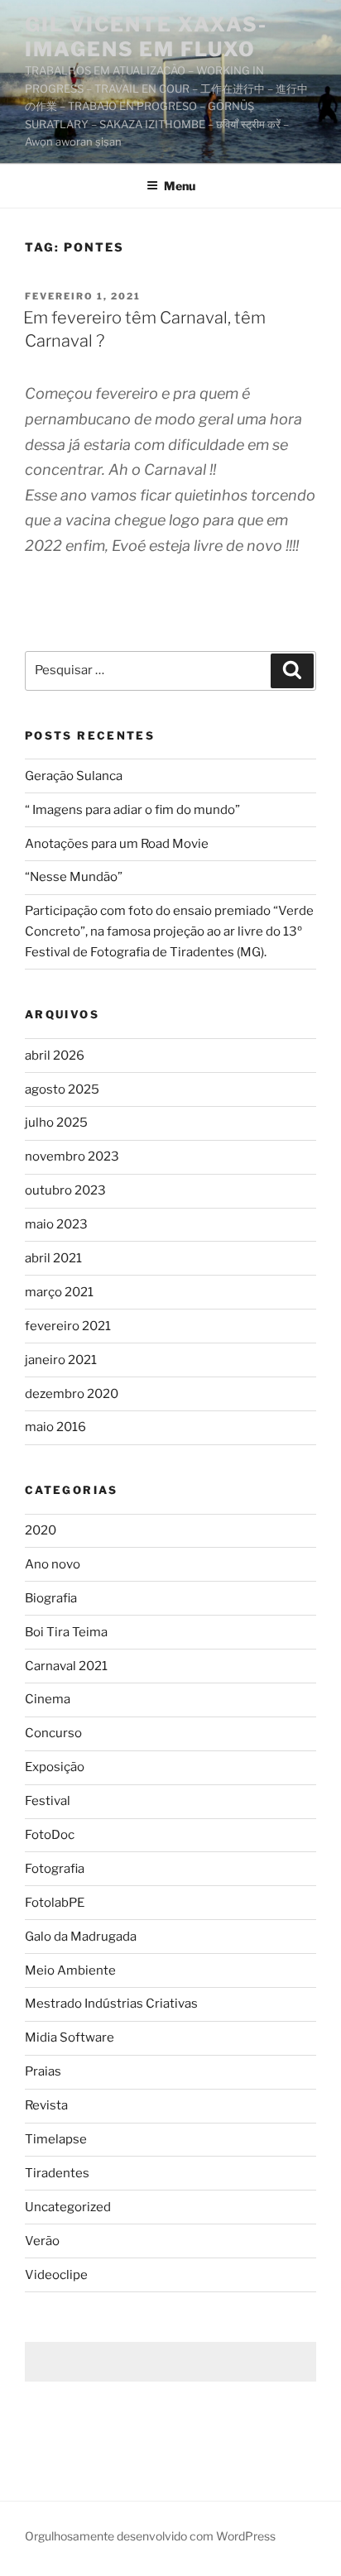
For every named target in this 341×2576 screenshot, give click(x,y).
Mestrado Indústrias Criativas (111, 2004)
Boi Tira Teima (66, 1632)
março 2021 (59, 1292)
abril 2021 (53, 1258)
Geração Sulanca (74, 776)
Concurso (53, 1733)
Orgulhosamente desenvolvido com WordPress (150, 2536)
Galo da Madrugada (81, 1937)
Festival (48, 1801)
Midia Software (70, 2037)
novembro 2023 (72, 1156)
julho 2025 (56, 1123)
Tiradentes (57, 2173)
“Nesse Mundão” (74, 877)
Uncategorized (68, 2207)
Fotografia (55, 1869)
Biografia (51, 1598)
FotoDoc (50, 1835)
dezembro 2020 (72, 1394)
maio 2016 (55, 1427)
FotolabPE (55, 1903)
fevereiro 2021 (68, 1326)
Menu (180, 186)
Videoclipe (56, 2275)
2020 (41, 1530)
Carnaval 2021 (66, 1666)
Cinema (48, 1699)
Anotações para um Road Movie (117, 844)
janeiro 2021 (61, 1360)
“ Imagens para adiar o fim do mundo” (132, 810)
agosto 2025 (62, 1089)
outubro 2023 (65, 1190)
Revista (46, 2105)
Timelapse (56, 2139)
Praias (43, 2071)
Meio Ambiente (70, 1970)
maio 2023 (56, 1224)
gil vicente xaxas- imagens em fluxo (146, 37)
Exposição (55, 1767)
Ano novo (53, 1564)
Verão (42, 2241)
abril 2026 (55, 1056)
